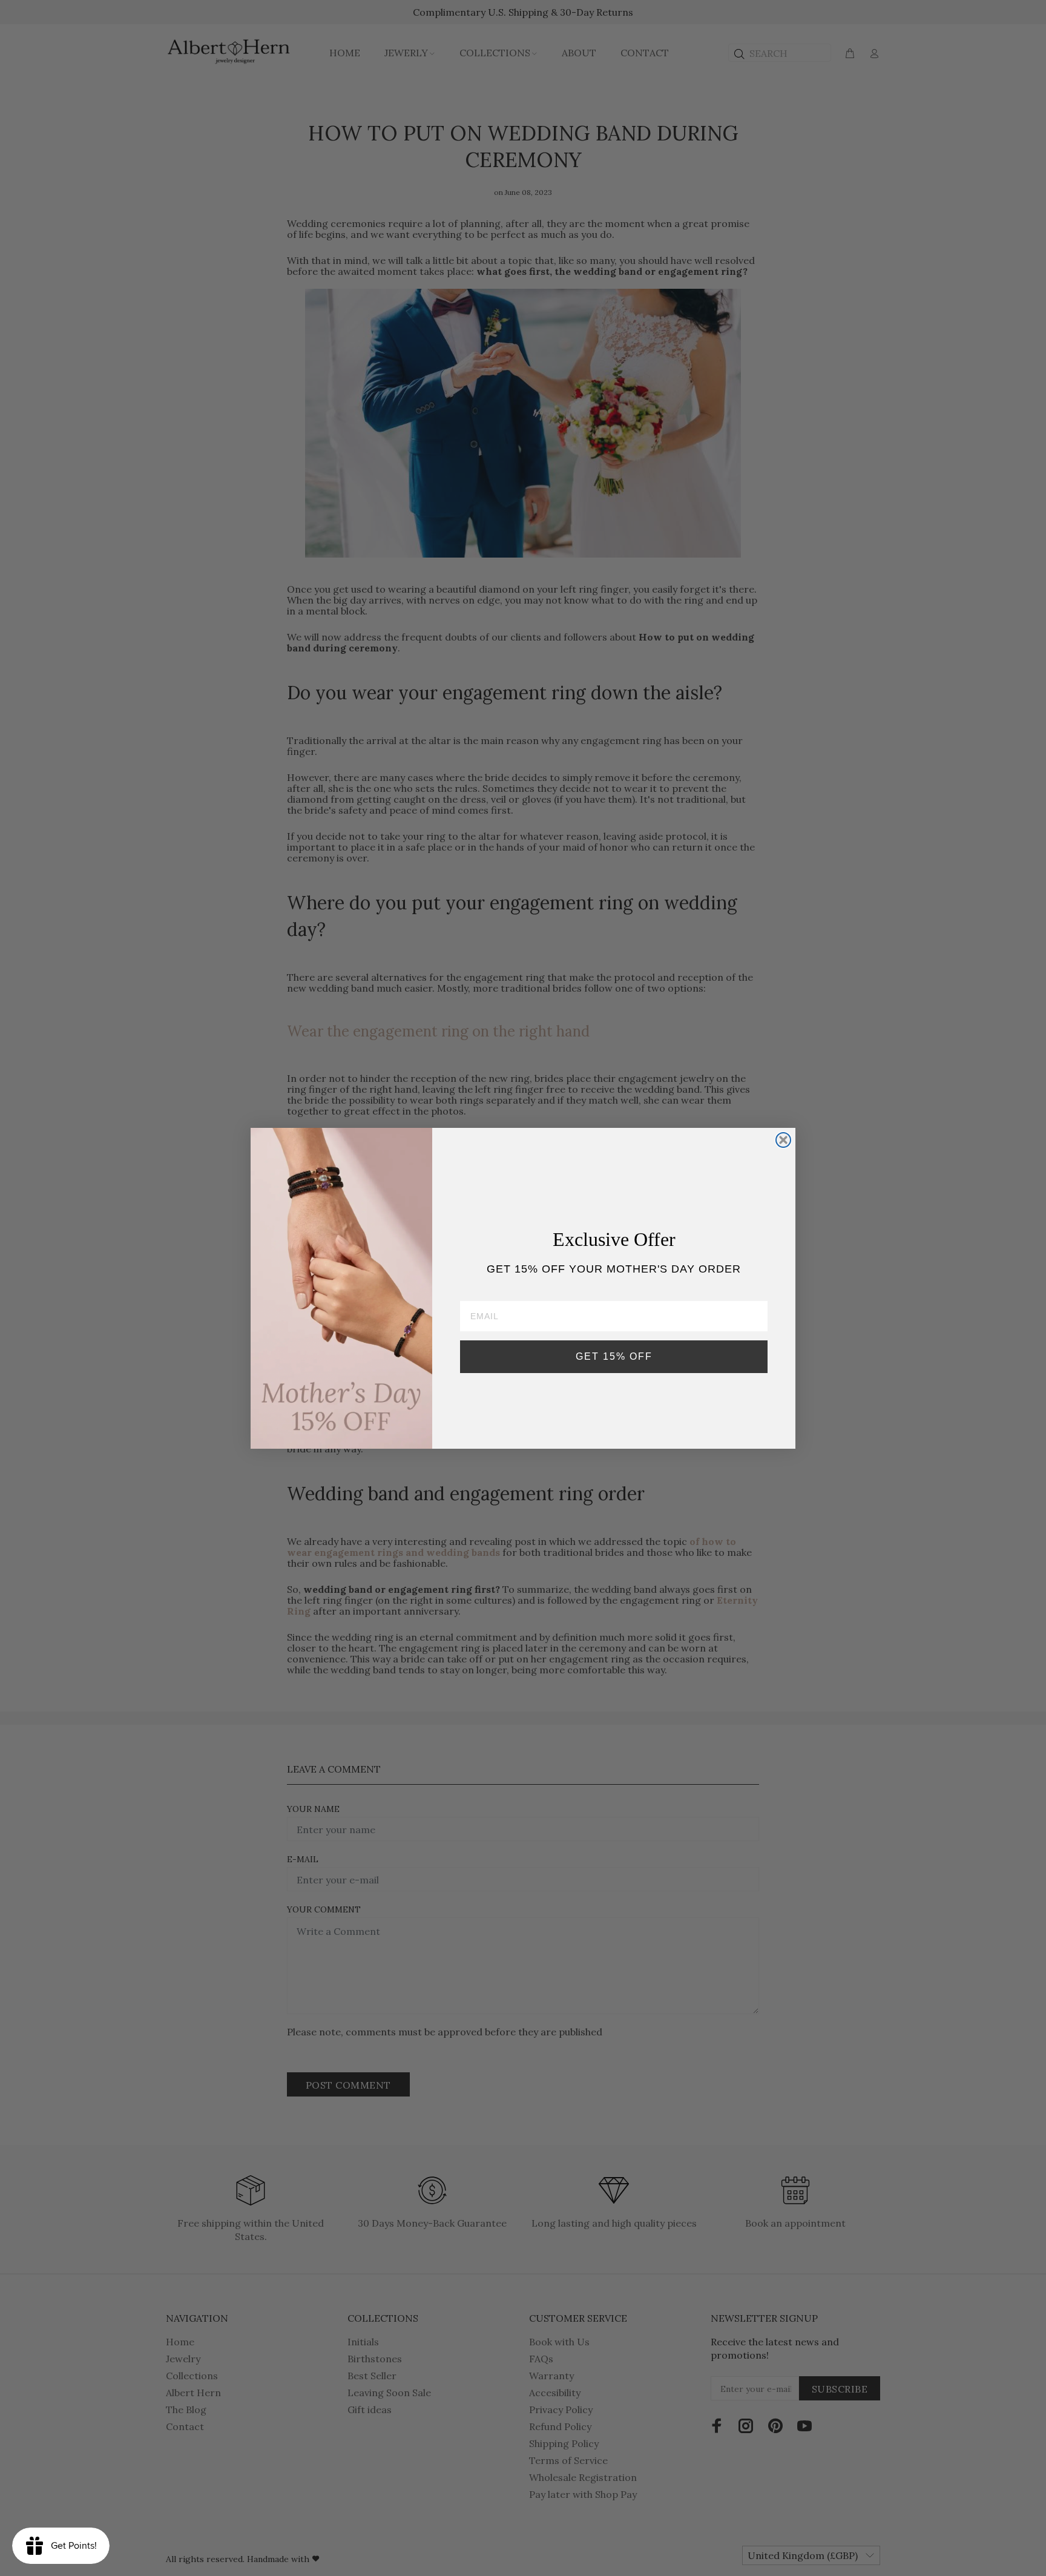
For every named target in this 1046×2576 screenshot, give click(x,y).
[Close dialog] (783, 1140)
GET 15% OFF (614, 1356)
